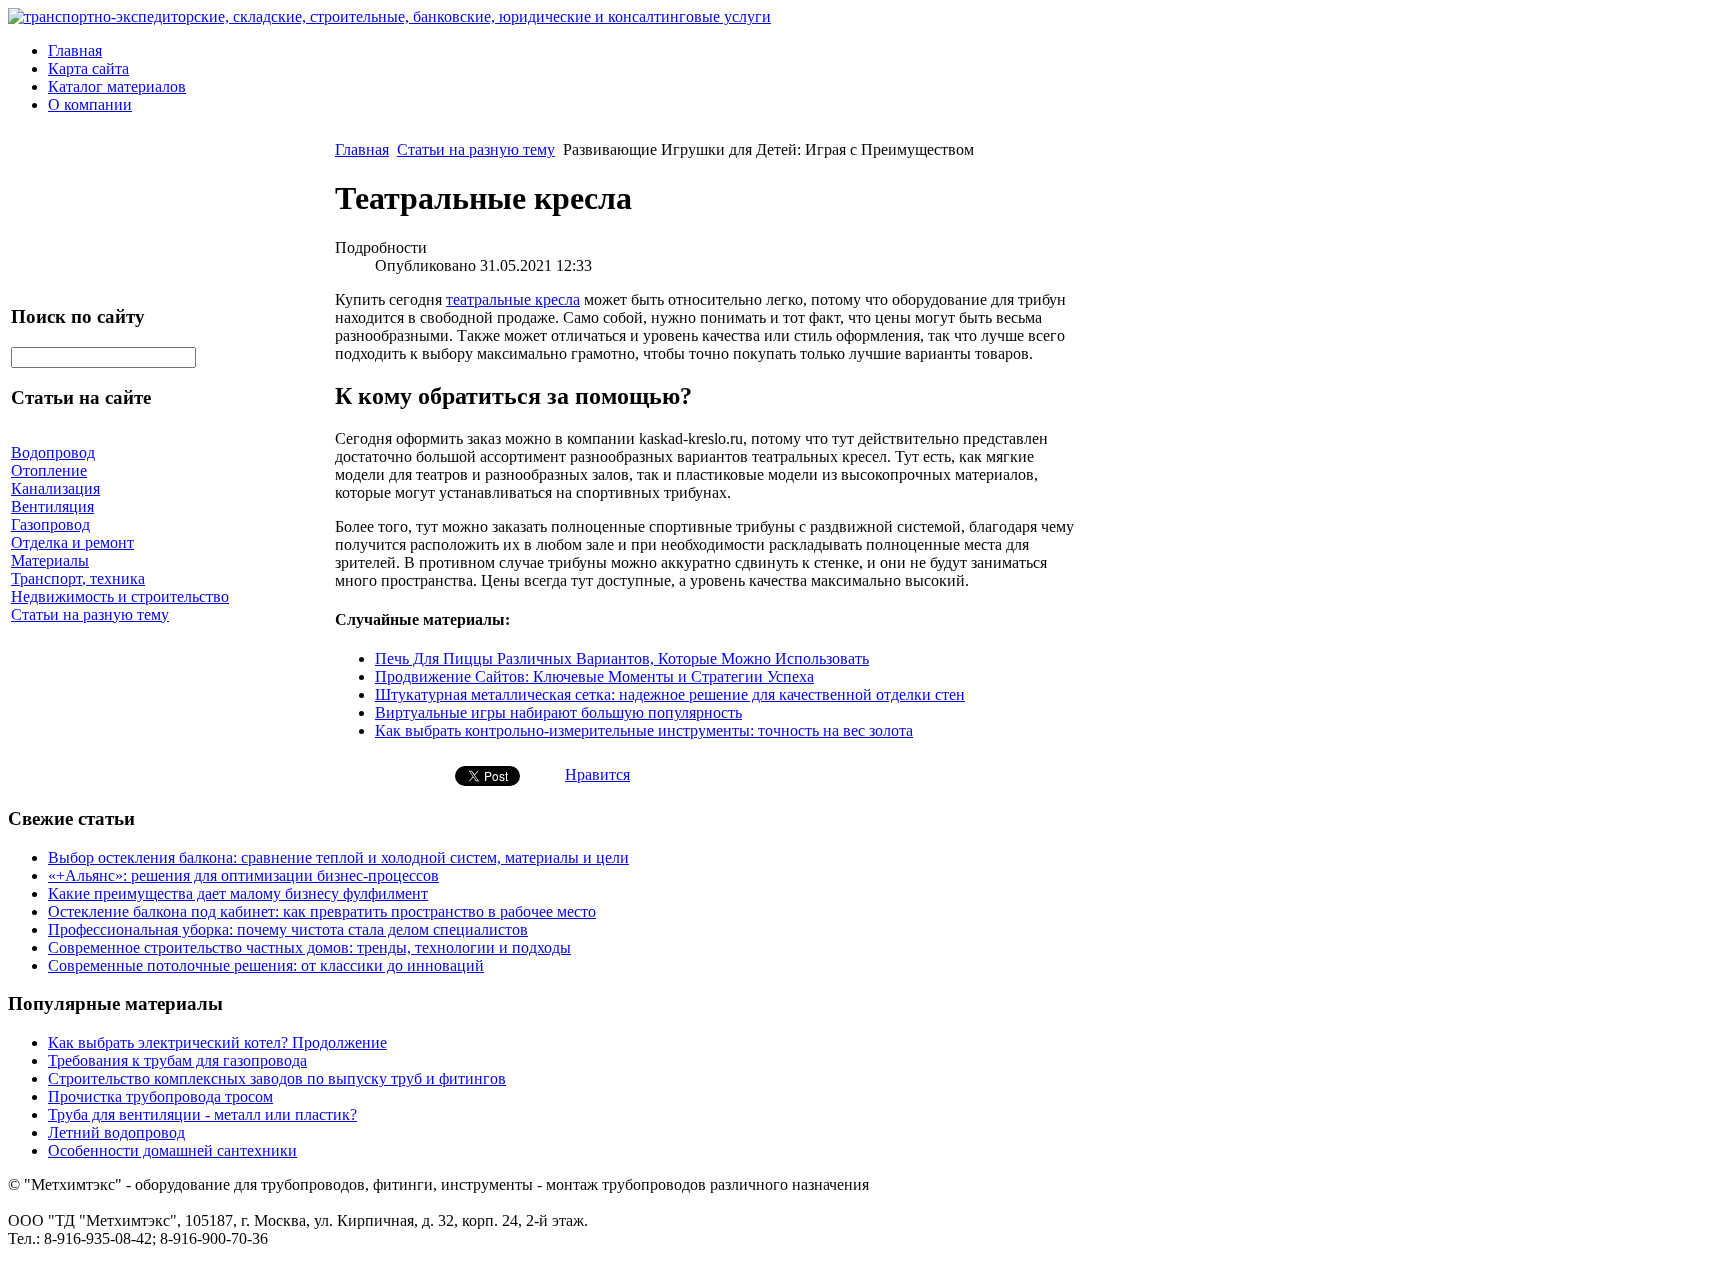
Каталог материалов (117, 86)
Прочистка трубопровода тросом (160, 1096)
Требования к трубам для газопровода (177, 1060)
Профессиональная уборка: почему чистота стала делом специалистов (288, 929)
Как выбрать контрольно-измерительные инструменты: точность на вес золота (644, 730)
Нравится (597, 774)
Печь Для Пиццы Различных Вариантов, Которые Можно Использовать (622, 658)
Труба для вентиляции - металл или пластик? (202, 1114)
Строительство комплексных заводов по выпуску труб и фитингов (277, 1078)
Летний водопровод (116, 1132)
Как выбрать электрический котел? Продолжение (217, 1042)
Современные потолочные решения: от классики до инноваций (266, 965)
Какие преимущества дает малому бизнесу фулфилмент (238, 893)
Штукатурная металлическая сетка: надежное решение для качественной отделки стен (670, 694)
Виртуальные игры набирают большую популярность (558, 712)
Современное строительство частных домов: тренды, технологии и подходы (309, 947)
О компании (90, 104)
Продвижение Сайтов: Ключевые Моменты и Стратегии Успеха (594, 676)
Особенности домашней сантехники (172, 1150)
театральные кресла (513, 299)
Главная (75, 50)
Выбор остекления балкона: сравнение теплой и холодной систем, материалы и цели (338, 857)
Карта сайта (88, 68)
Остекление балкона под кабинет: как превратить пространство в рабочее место (322, 911)
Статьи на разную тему (476, 149)
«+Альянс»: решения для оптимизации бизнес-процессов (243, 875)
